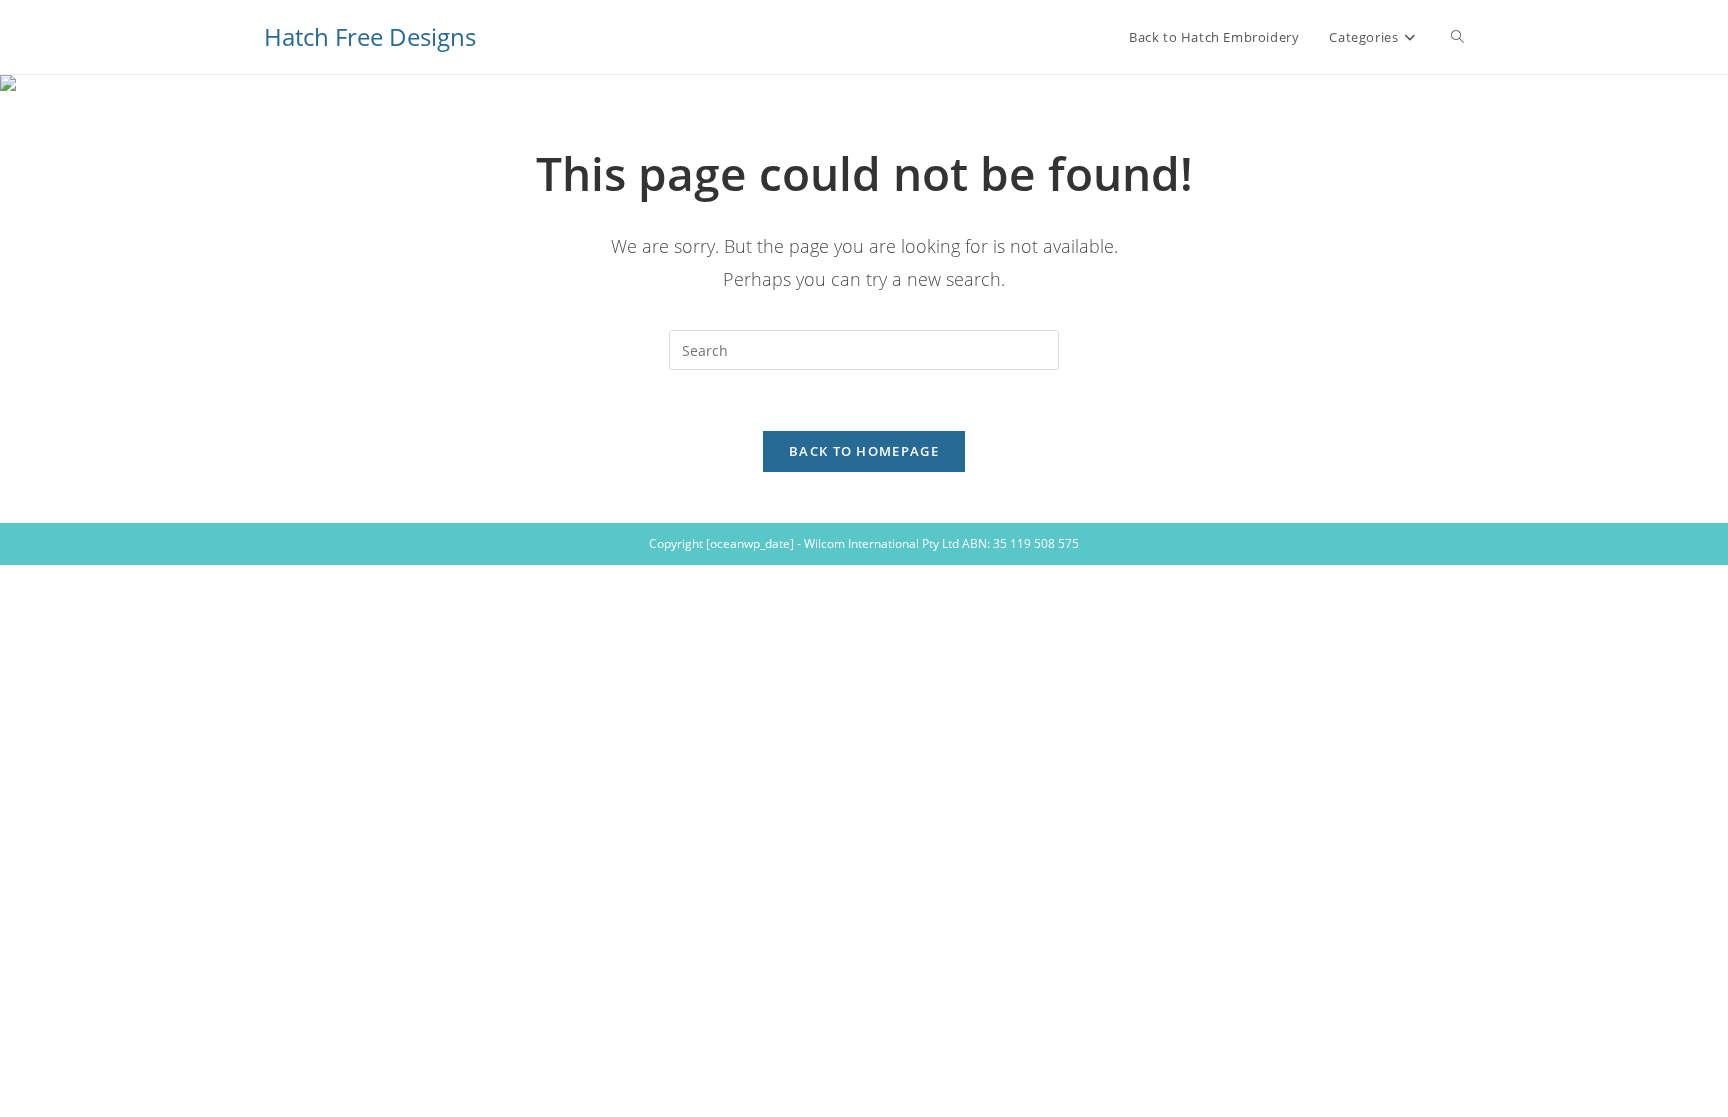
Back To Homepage (864, 451)
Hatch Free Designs (370, 36)
